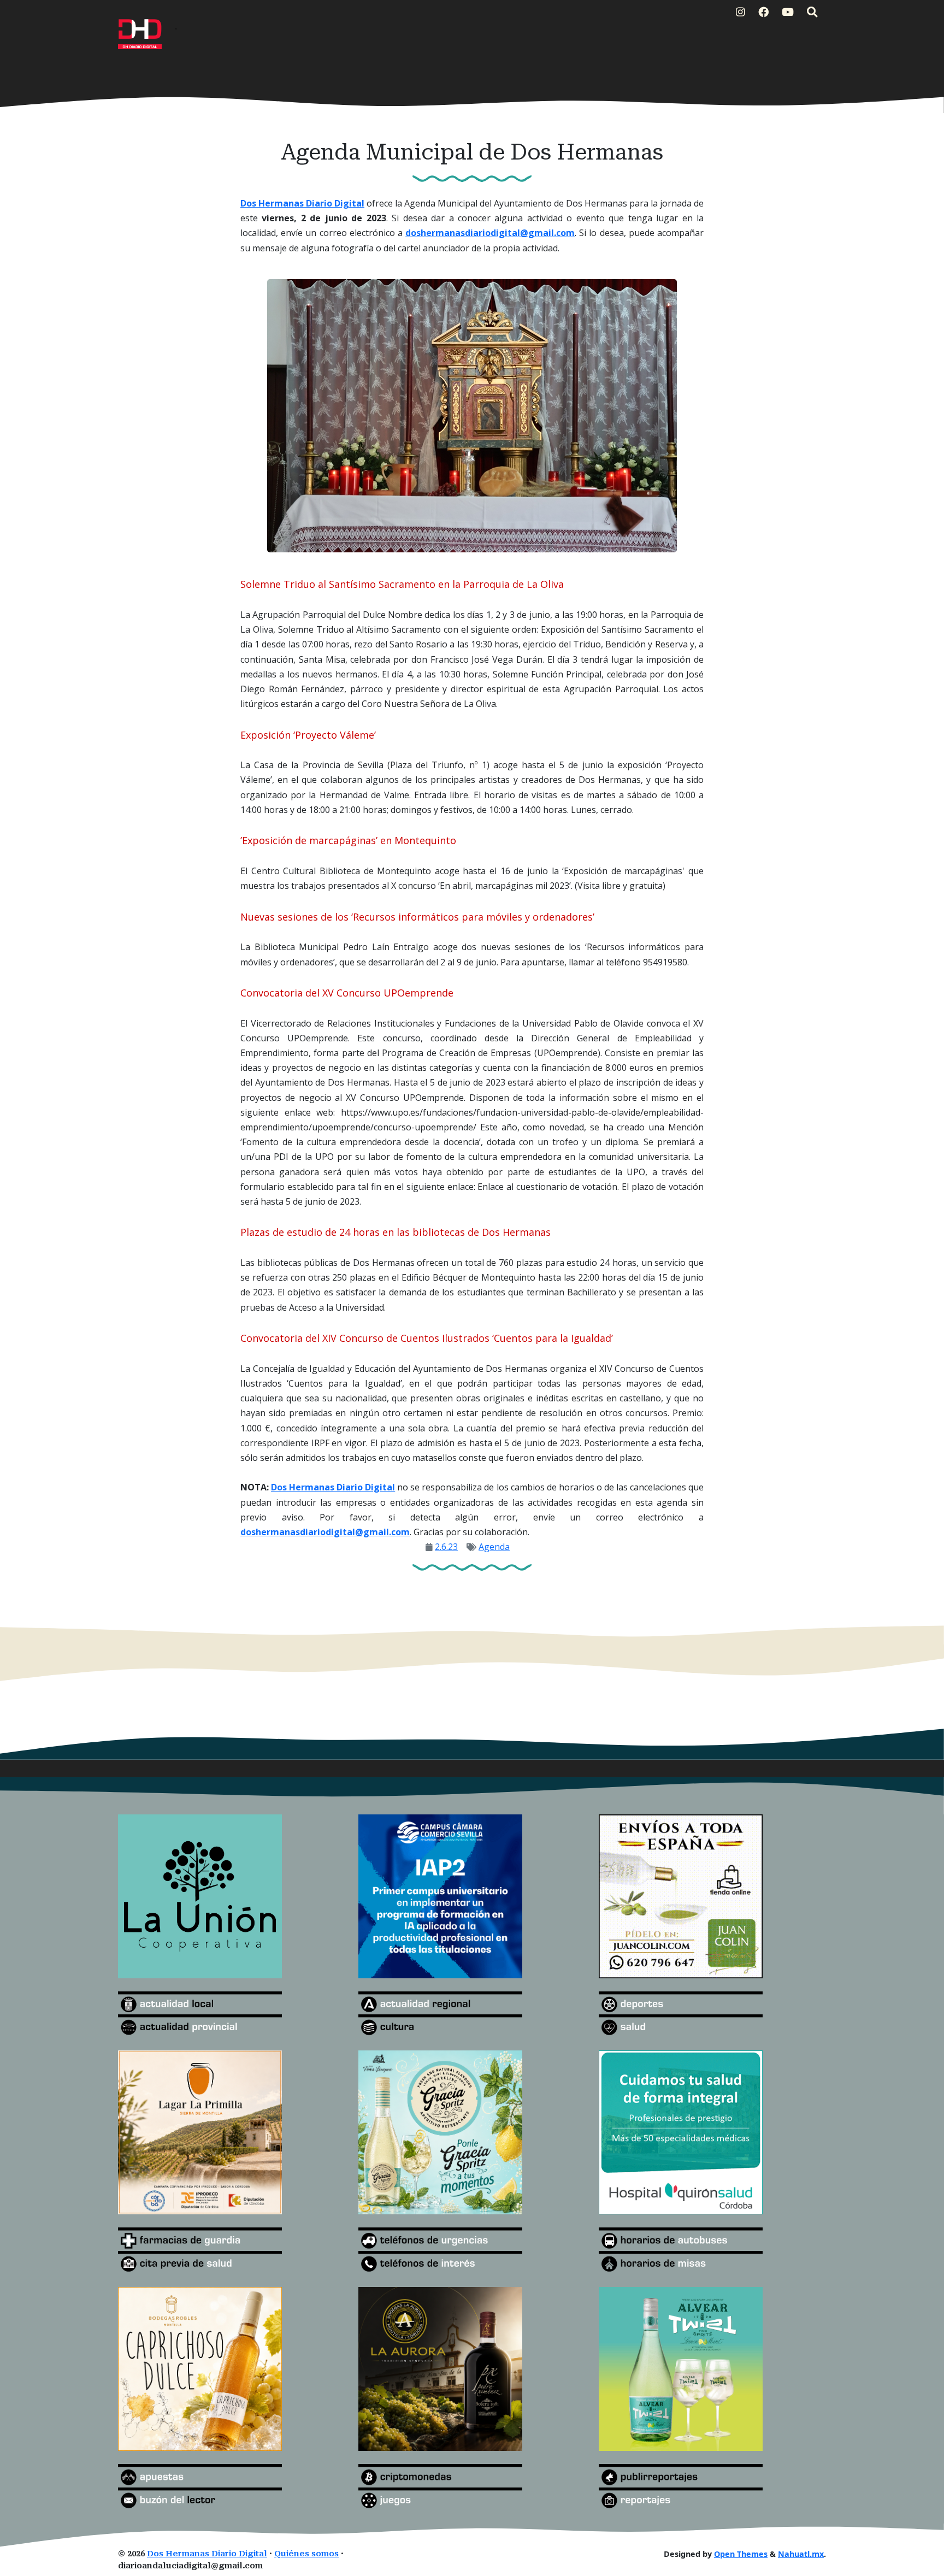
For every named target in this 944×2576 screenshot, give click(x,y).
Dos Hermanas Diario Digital (302, 203)
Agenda (494, 1547)
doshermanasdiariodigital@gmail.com (490, 233)
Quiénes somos (306, 2554)
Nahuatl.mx (801, 2554)
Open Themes (741, 2554)
